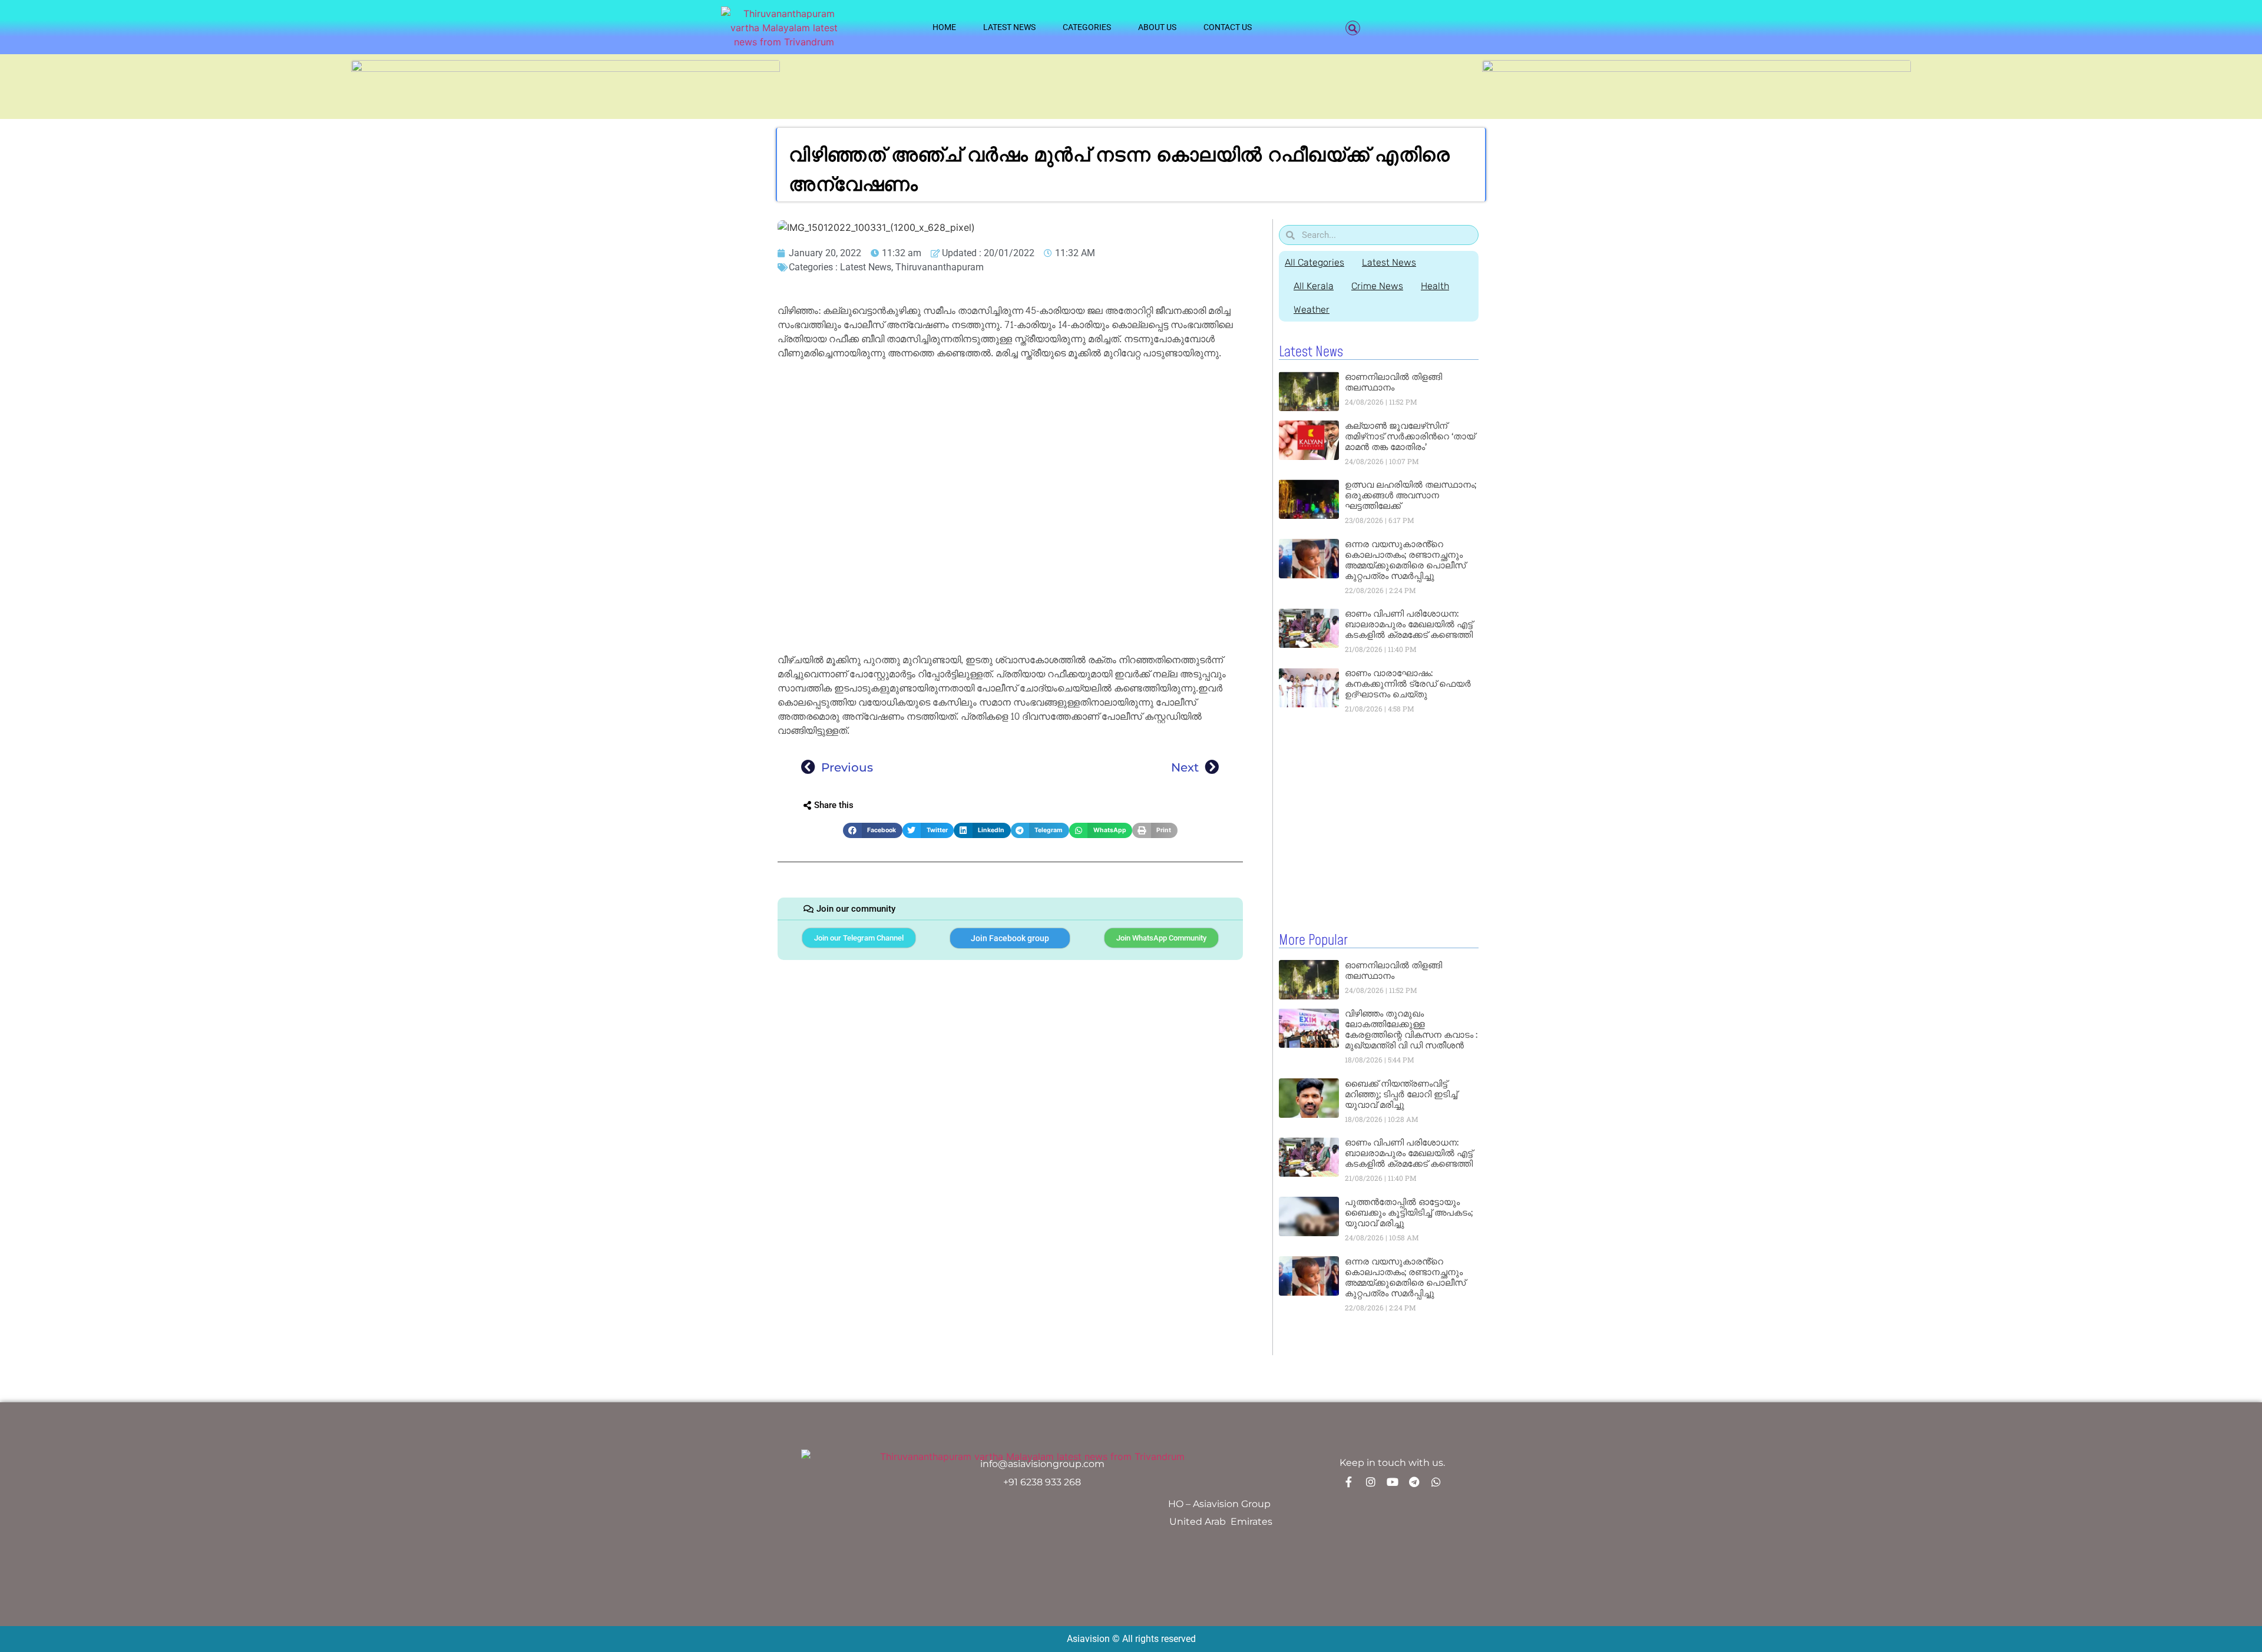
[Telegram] (1414, 1482)
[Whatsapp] (1436, 1482)
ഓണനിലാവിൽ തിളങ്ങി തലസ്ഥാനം (1393, 382)
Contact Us (1228, 27)
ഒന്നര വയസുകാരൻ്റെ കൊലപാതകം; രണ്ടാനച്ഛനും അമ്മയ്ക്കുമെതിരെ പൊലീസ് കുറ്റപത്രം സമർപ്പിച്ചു (1405, 560)
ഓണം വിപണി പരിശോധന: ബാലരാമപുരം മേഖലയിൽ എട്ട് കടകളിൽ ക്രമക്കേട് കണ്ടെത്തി (1409, 624)
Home (944, 27)
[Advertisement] (1010, 451)
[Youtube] (1393, 1482)
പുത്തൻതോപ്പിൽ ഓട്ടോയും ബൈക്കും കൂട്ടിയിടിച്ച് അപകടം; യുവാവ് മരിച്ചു (1409, 1212)
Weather (1312, 309)
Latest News (1009, 27)
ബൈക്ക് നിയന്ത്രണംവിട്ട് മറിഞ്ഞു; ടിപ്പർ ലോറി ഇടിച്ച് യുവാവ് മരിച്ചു (1401, 1094)
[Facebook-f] (1349, 1482)
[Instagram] (1371, 1482)
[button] (1353, 28)
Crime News (1377, 286)
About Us (1157, 27)
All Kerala (1314, 286)
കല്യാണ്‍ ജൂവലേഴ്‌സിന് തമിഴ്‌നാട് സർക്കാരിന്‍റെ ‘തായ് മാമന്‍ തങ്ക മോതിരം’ (1410, 436)
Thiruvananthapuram (940, 267)
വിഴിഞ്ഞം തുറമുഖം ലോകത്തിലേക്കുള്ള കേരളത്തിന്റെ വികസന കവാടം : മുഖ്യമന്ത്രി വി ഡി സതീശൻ (1411, 1029)
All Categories (1314, 262)
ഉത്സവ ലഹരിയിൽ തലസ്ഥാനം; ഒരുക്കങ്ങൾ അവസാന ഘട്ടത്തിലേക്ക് (1411, 495)
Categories (1087, 27)
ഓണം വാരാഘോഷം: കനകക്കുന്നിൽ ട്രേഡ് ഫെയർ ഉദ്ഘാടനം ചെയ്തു (1408, 683)
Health (1435, 286)
